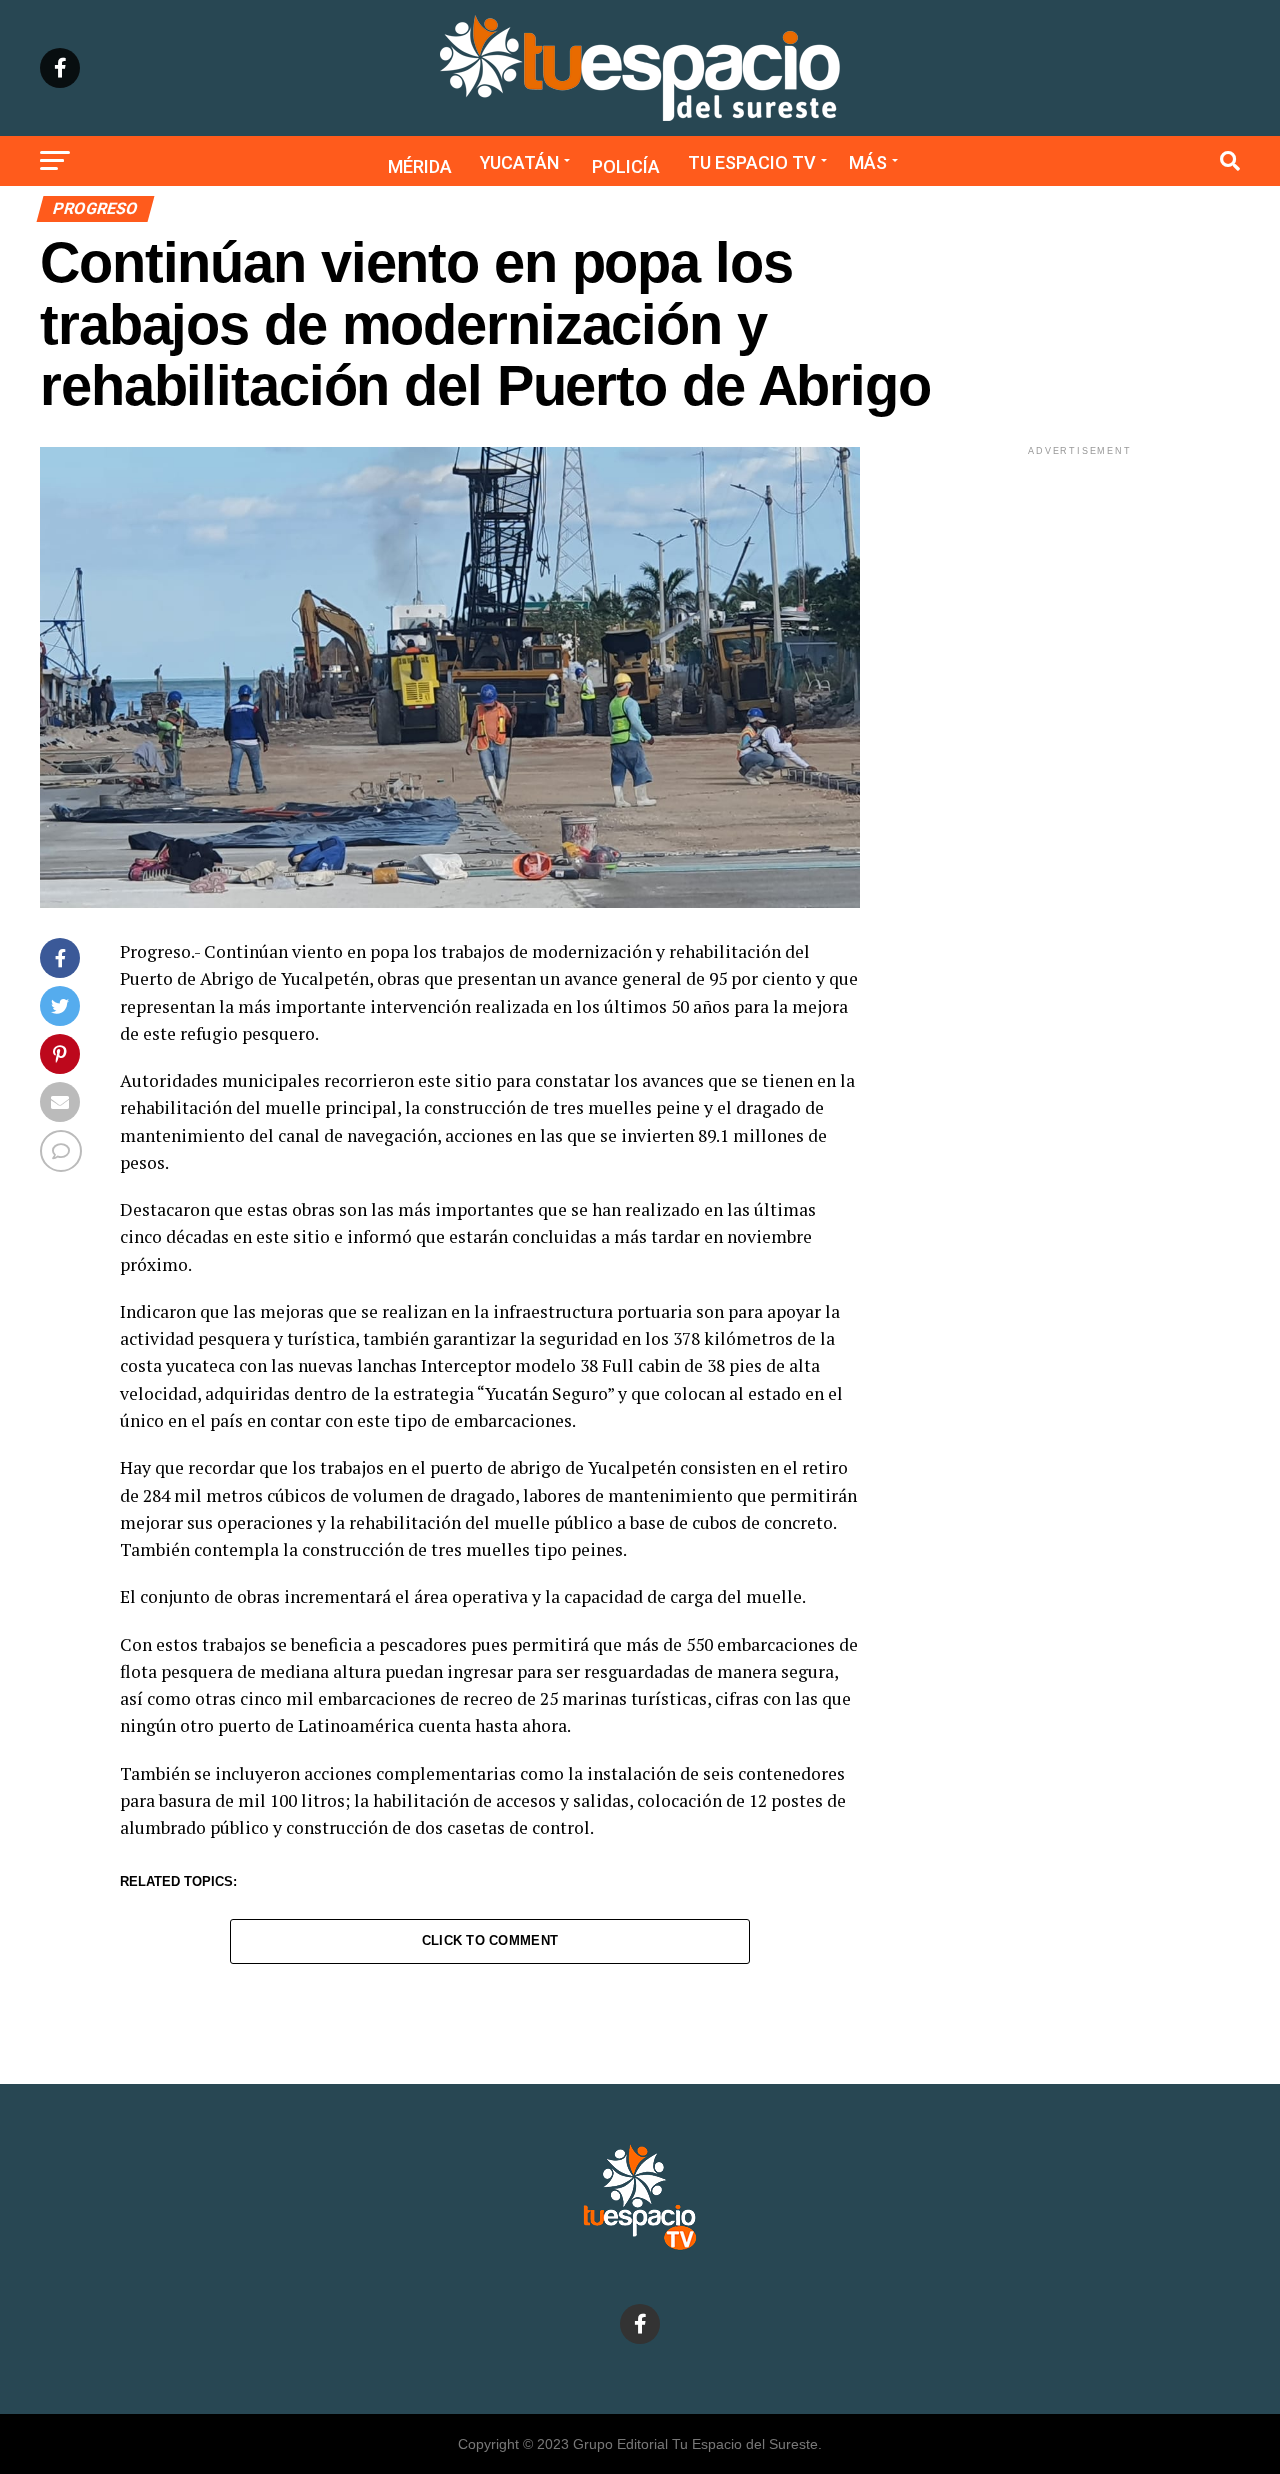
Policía (626, 166)
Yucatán (519, 162)
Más (868, 162)
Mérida (420, 166)
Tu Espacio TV (752, 162)
